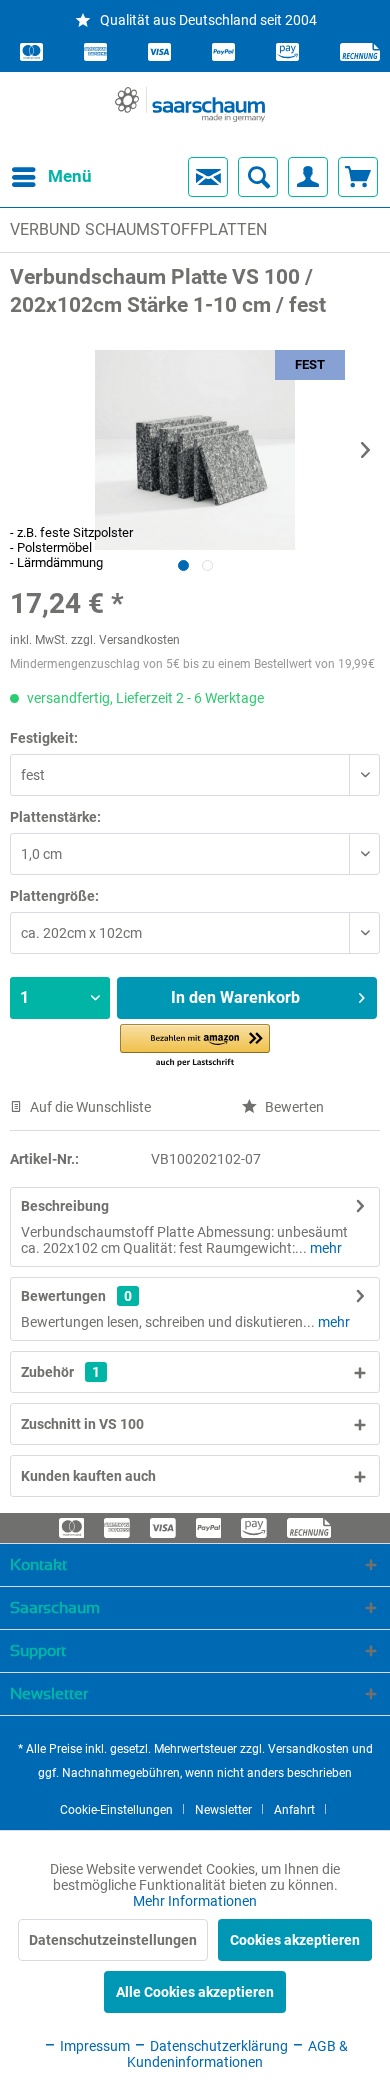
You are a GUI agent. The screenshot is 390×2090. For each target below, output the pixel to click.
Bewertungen (63, 1296)
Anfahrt (294, 1810)
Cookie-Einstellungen (116, 1810)
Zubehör (60, 1372)
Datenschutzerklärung (217, 2046)
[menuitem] (34, 177)
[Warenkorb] (358, 177)
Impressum (93, 2046)
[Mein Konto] (308, 177)
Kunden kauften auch (88, 1476)
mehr (324, 1248)
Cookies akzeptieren (295, 1940)
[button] (195, 1046)
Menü (53, 176)
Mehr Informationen (195, 1901)
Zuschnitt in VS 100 (82, 1424)
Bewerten (293, 1107)
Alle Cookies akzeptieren (195, 1992)
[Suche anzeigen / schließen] (258, 177)
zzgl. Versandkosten (125, 640)
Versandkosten (308, 1749)
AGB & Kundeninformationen (237, 2054)
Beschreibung (65, 1206)
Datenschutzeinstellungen (113, 1940)
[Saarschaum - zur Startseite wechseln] (190, 104)
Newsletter (223, 1810)
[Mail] (208, 177)
